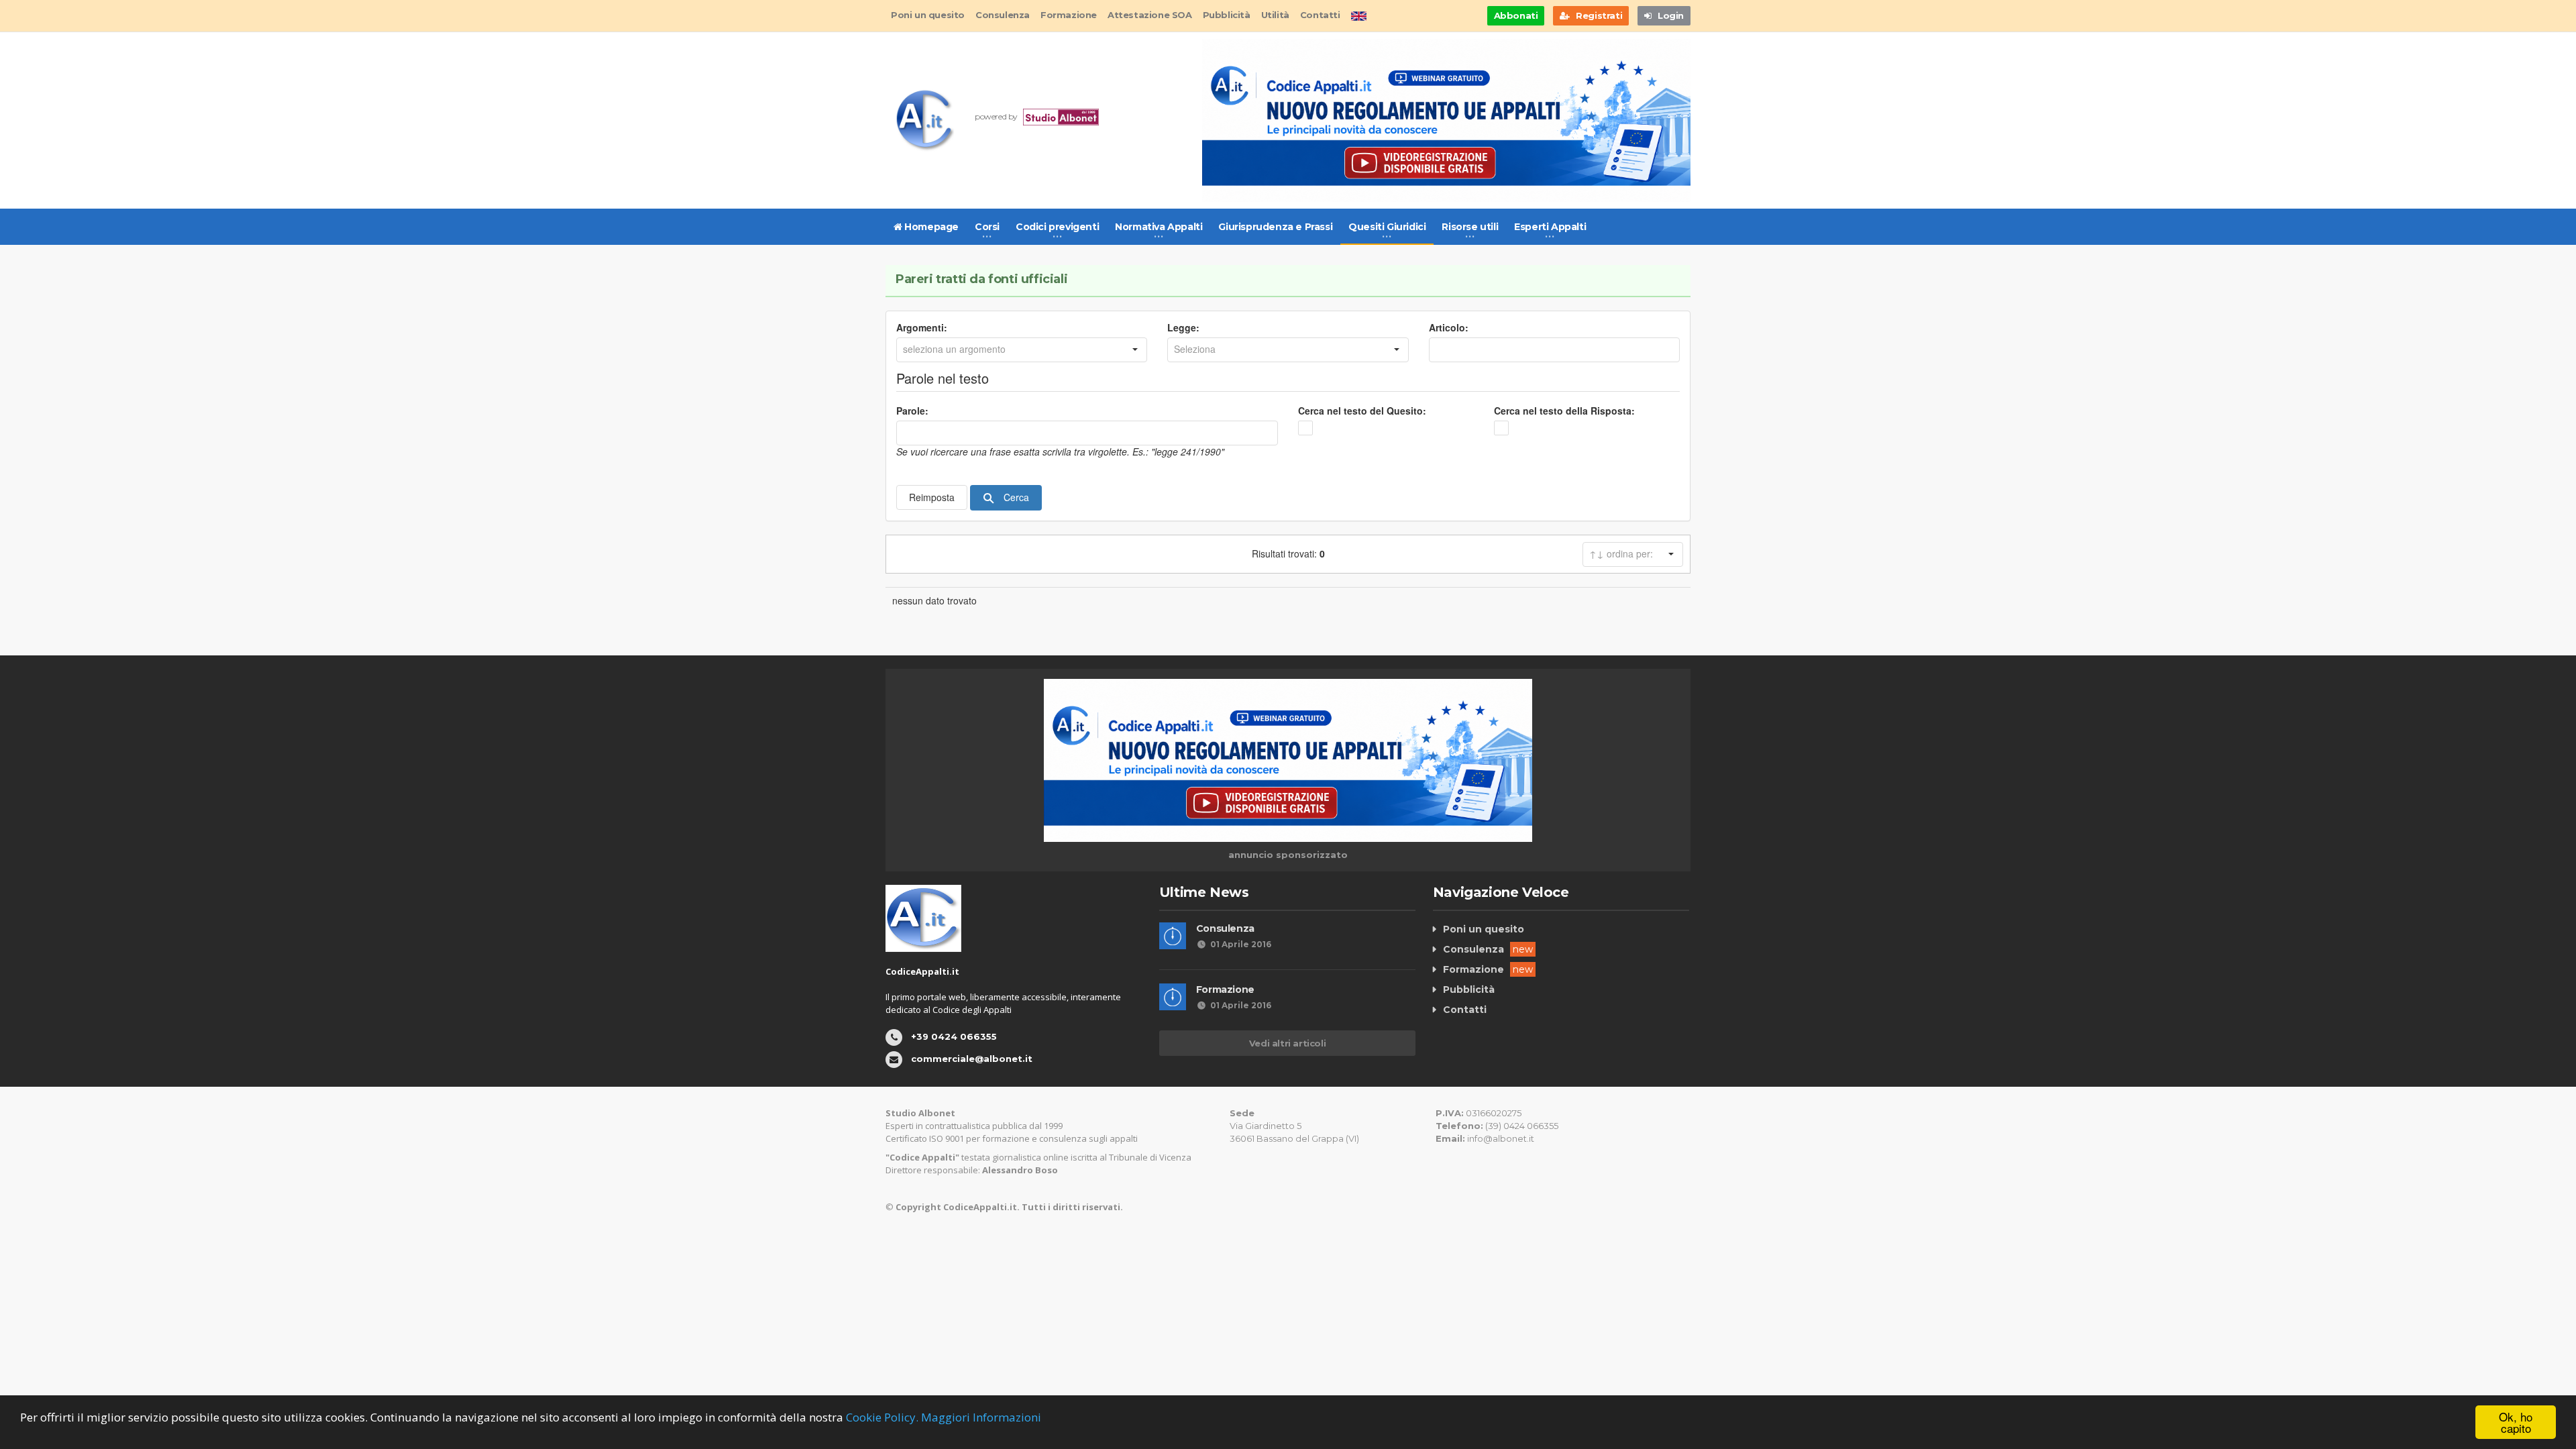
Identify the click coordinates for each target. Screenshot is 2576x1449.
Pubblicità (1227, 15)
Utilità (1275, 15)
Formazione (1069, 15)
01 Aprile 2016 (1241, 944)
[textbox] (1554, 350)
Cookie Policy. (882, 1417)
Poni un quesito (928, 15)
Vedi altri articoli (1287, 1043)
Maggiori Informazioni (981, 1417)
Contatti (1320, 15)
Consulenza (1003, 15)
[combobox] (1010, 350)
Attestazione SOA (1150, 15)
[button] (1135, 350)
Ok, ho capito (2516, 1422)
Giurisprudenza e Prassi (1275, 227)
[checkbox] (1305, 428)
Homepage (930, 227)
